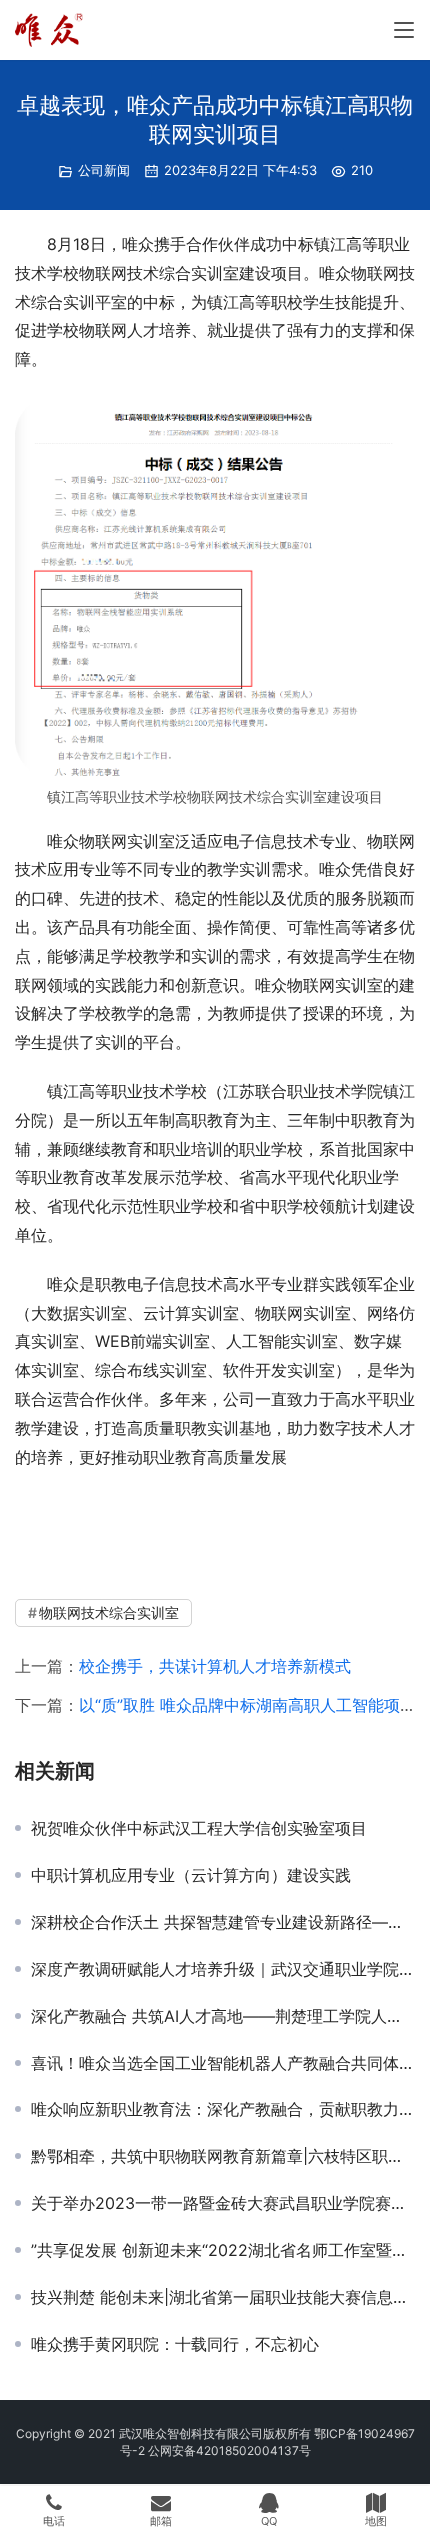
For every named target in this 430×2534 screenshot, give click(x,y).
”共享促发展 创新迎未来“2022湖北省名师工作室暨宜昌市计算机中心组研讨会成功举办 (223, 2250)
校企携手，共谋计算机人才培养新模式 (215, 1666)
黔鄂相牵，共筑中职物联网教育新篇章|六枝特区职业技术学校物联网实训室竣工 (223, 2156)
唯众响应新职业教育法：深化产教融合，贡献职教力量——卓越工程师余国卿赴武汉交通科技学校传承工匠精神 (223, 2109)
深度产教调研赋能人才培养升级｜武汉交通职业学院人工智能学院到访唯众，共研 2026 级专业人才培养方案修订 (223, 1969)
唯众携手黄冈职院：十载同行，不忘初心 (175, 2344)
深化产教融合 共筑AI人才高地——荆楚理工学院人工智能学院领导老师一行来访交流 (223, 2016)
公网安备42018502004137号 (229, 2450)
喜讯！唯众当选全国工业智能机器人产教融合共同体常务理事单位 (223, 2063)
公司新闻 (104, 170)
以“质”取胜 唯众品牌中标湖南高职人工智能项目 (247, 1705)
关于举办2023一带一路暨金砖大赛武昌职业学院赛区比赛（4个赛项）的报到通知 (223, 2203)
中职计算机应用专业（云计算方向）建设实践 (191, 1875)
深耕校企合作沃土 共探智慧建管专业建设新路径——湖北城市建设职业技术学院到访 (223, 1922)
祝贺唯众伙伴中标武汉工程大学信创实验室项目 (199, 1828)
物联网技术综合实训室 (109, 1612)
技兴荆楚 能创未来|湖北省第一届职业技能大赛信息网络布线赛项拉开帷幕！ (223, 2297)
